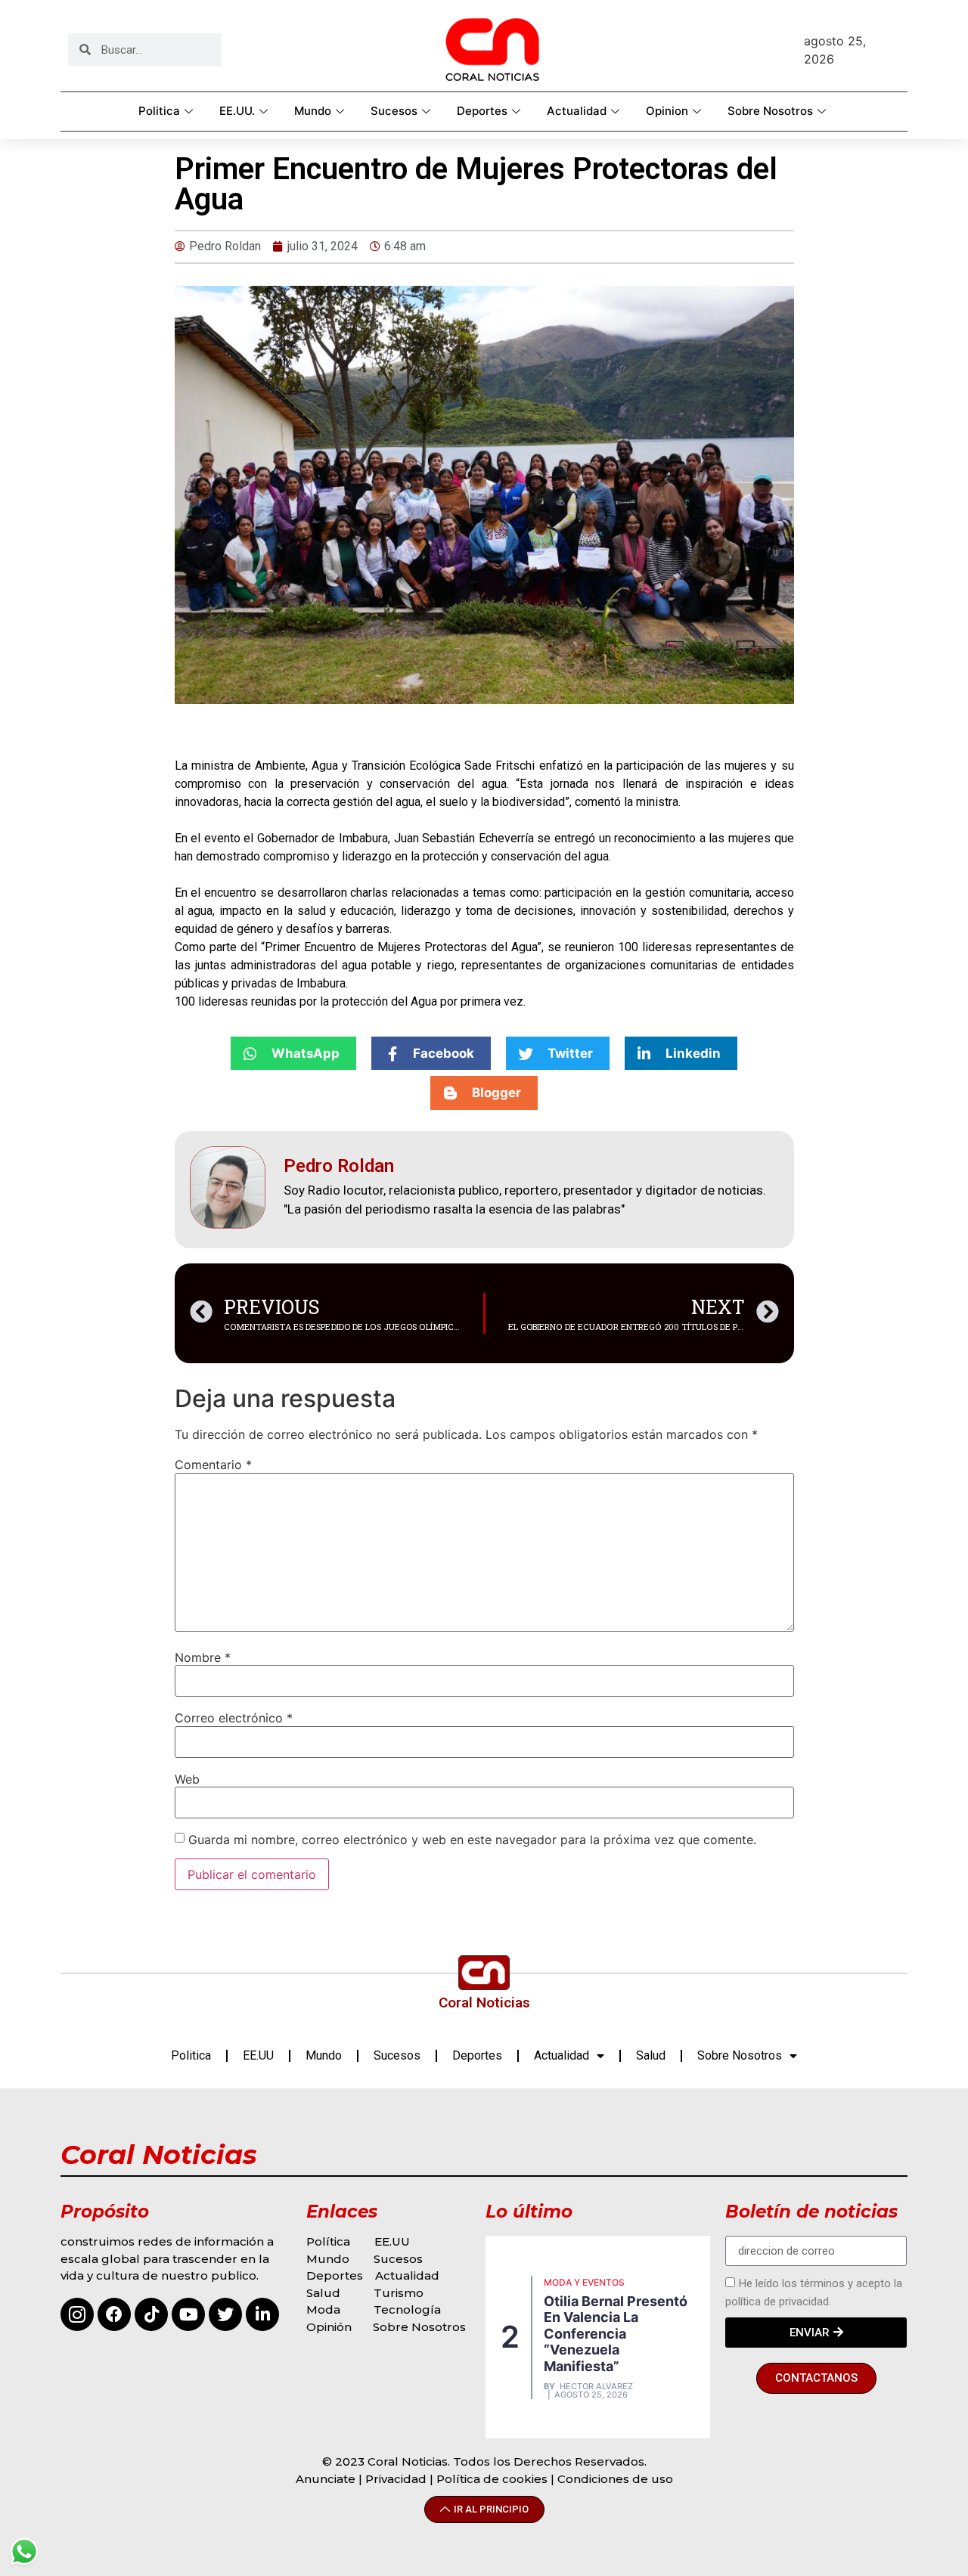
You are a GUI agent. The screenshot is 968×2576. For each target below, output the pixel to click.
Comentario (213, 1465)
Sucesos (394, 111)
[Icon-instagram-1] (77, 2314)
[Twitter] (225, 2314)
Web (187, 1779)
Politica (159, 111)
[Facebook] (114, 2314)
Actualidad (577, 111)
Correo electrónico (234, 1718)
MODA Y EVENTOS (584, 2282)
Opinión (330, 2327)
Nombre (203, 1657)
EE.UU (258, 2055)
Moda (323, 2309)
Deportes (482, 111)
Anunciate (326, 2479)
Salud (651, 2055)
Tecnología (407, 2309)
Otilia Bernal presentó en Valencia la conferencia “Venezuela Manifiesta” (616, 2334)
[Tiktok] (151, 2314)
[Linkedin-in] (262, 2314)
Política (328, 2241)
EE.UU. (237, 111)
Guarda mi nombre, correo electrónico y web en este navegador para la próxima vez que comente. (472, 1840)
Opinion (667, 111)
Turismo (399, 2293)
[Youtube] (188, 2314)
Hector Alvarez (596, 2387)
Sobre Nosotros (770, 111)
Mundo (313, 111)
